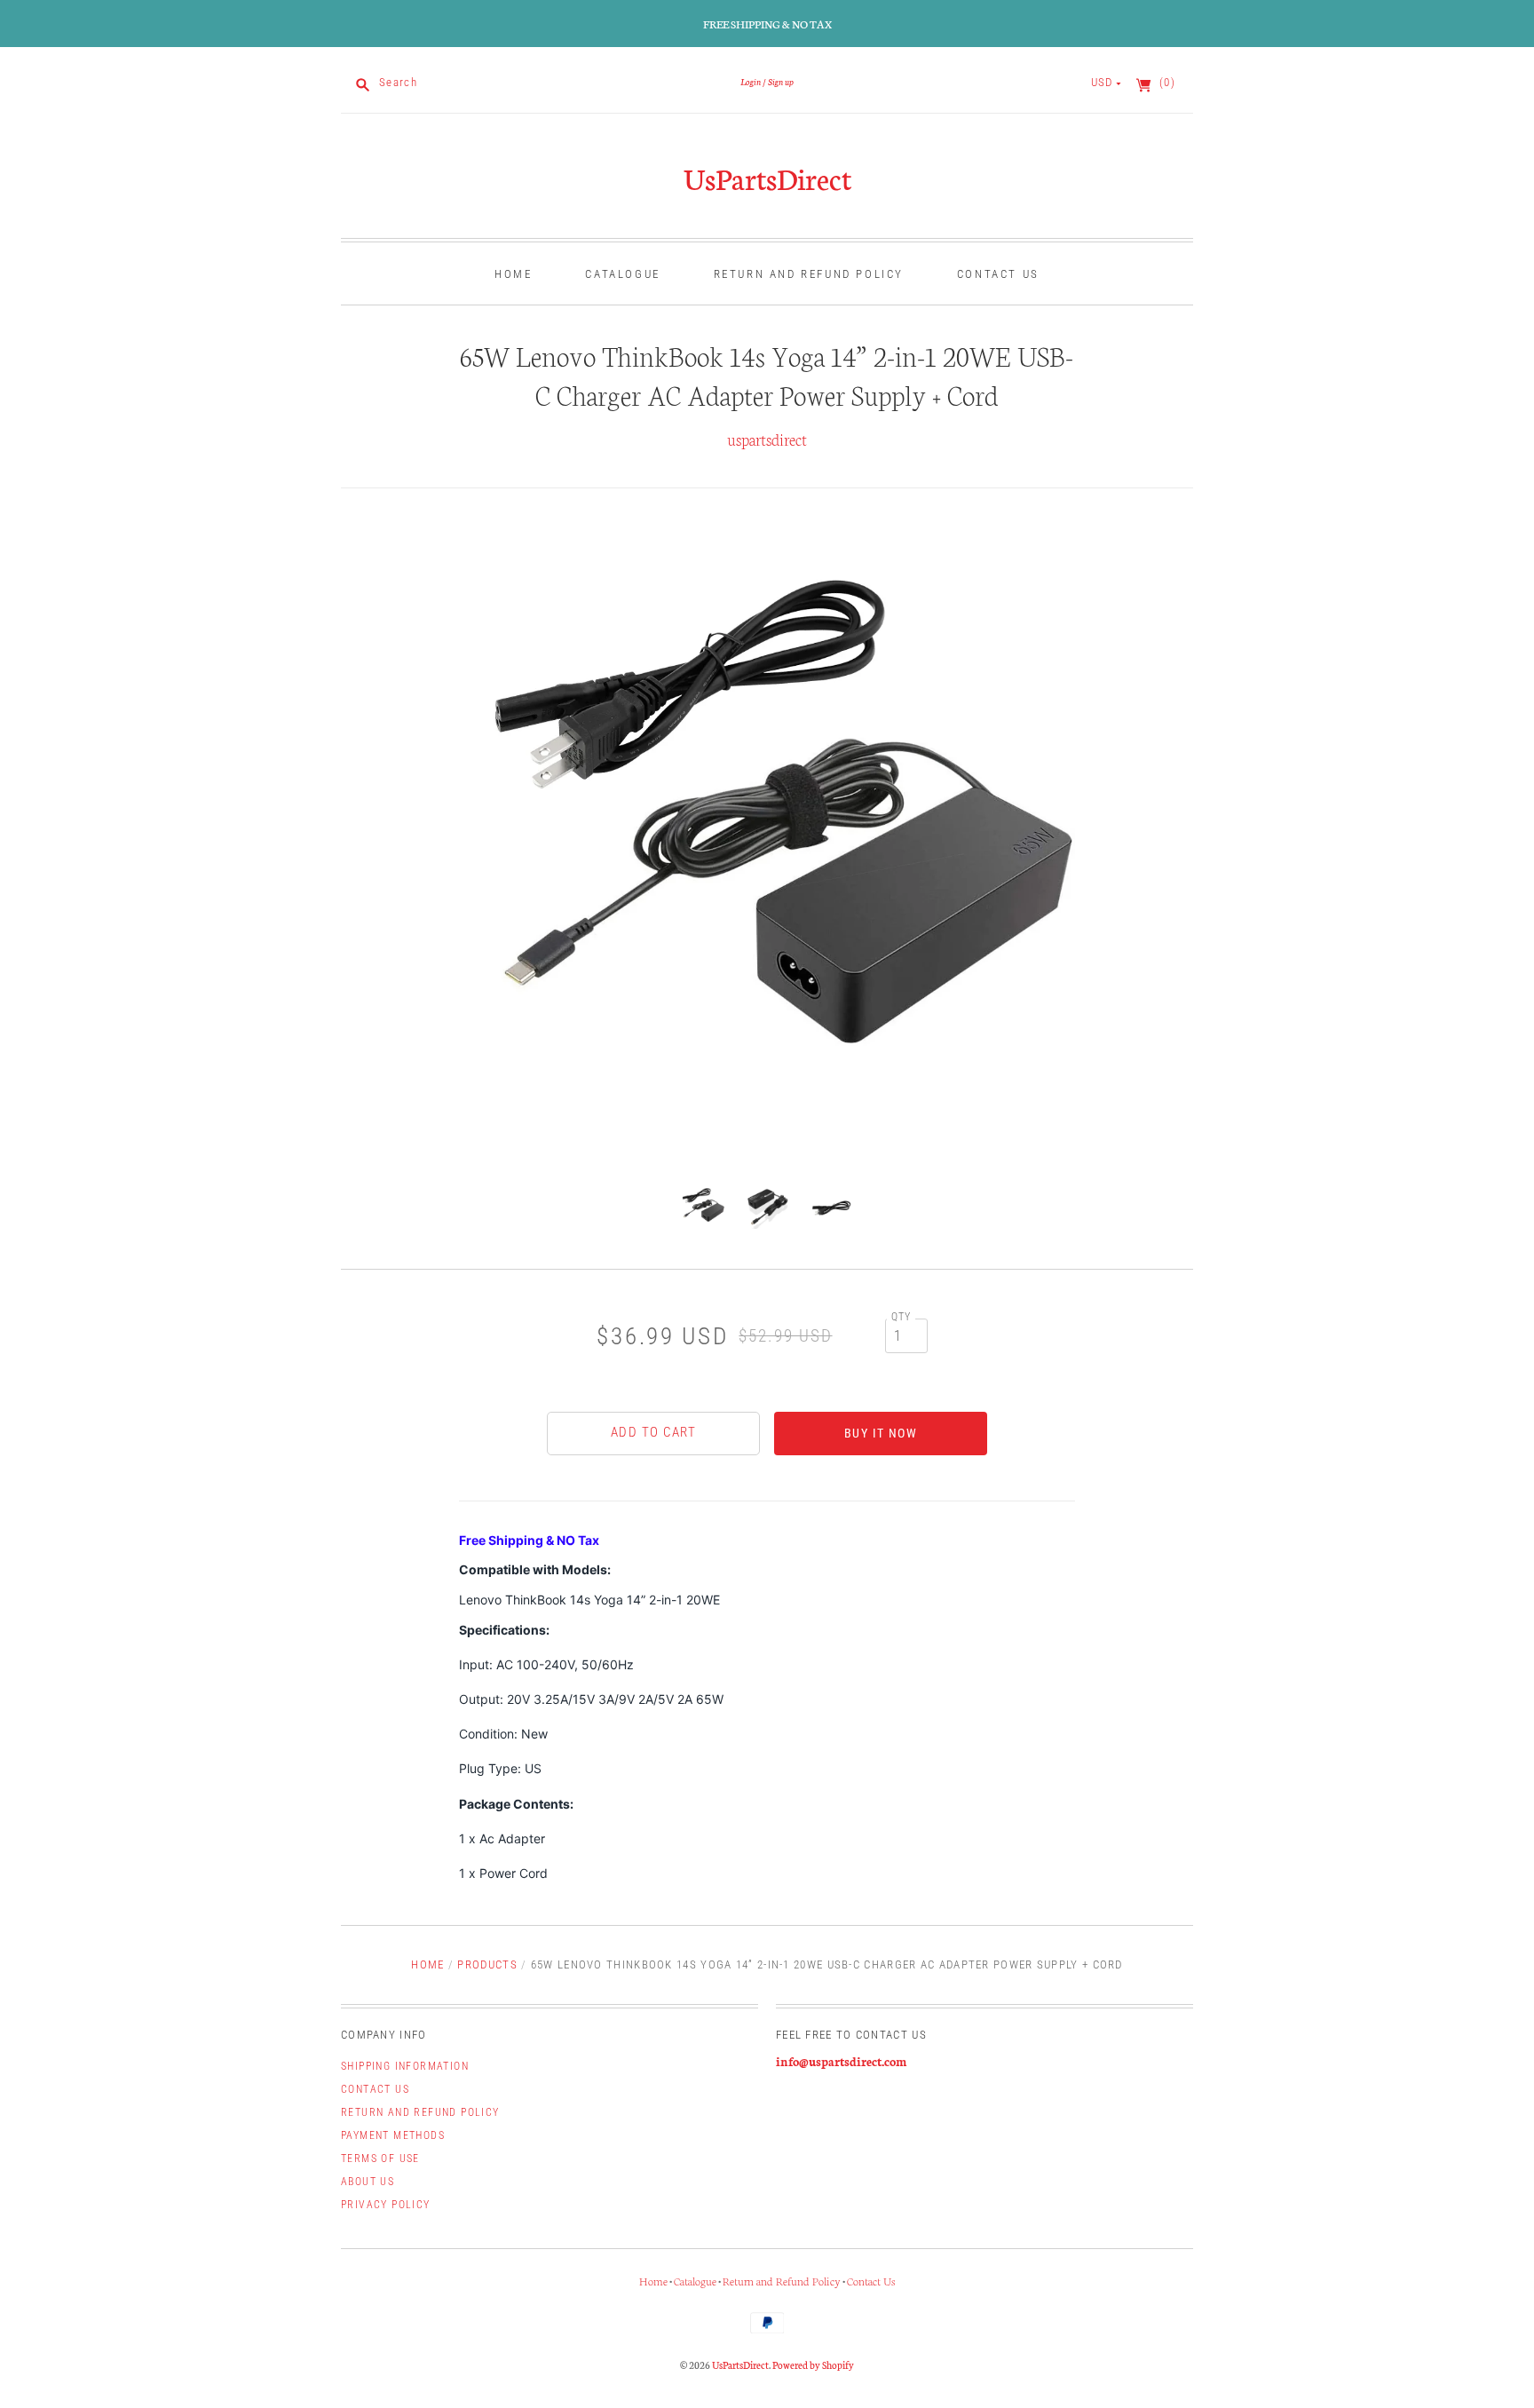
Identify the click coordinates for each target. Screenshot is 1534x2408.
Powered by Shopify (813, 2364)
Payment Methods (393, 2135)
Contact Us (998, 274)
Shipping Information (405, 2066)
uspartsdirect (767, 439)
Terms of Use (380, 2158)
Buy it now (881, 1433)
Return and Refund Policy (809, 274)
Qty (901, 1317)
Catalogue (622, 274)
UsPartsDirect (767, 178)
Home (513, 274)
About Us (368, 2182)
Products (487, 1964)
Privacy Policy (386, 2205)
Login (751, 81)
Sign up (781, 81)
